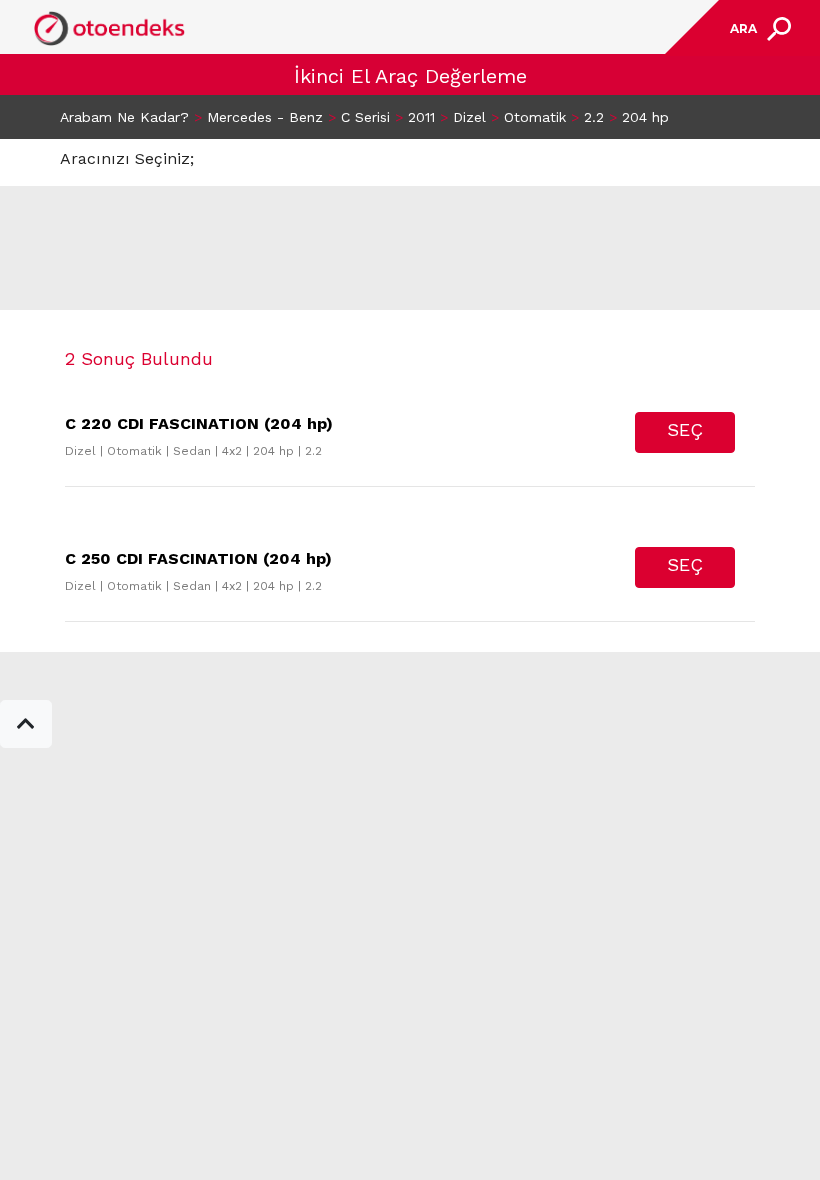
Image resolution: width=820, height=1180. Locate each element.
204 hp (645, 117)
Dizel (469, 117)
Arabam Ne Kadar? (124, 117)
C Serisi (365, 117)
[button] (26, 724)
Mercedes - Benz (265, 117)
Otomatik (535, 117)
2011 (421, 117)
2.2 (594, 117)
